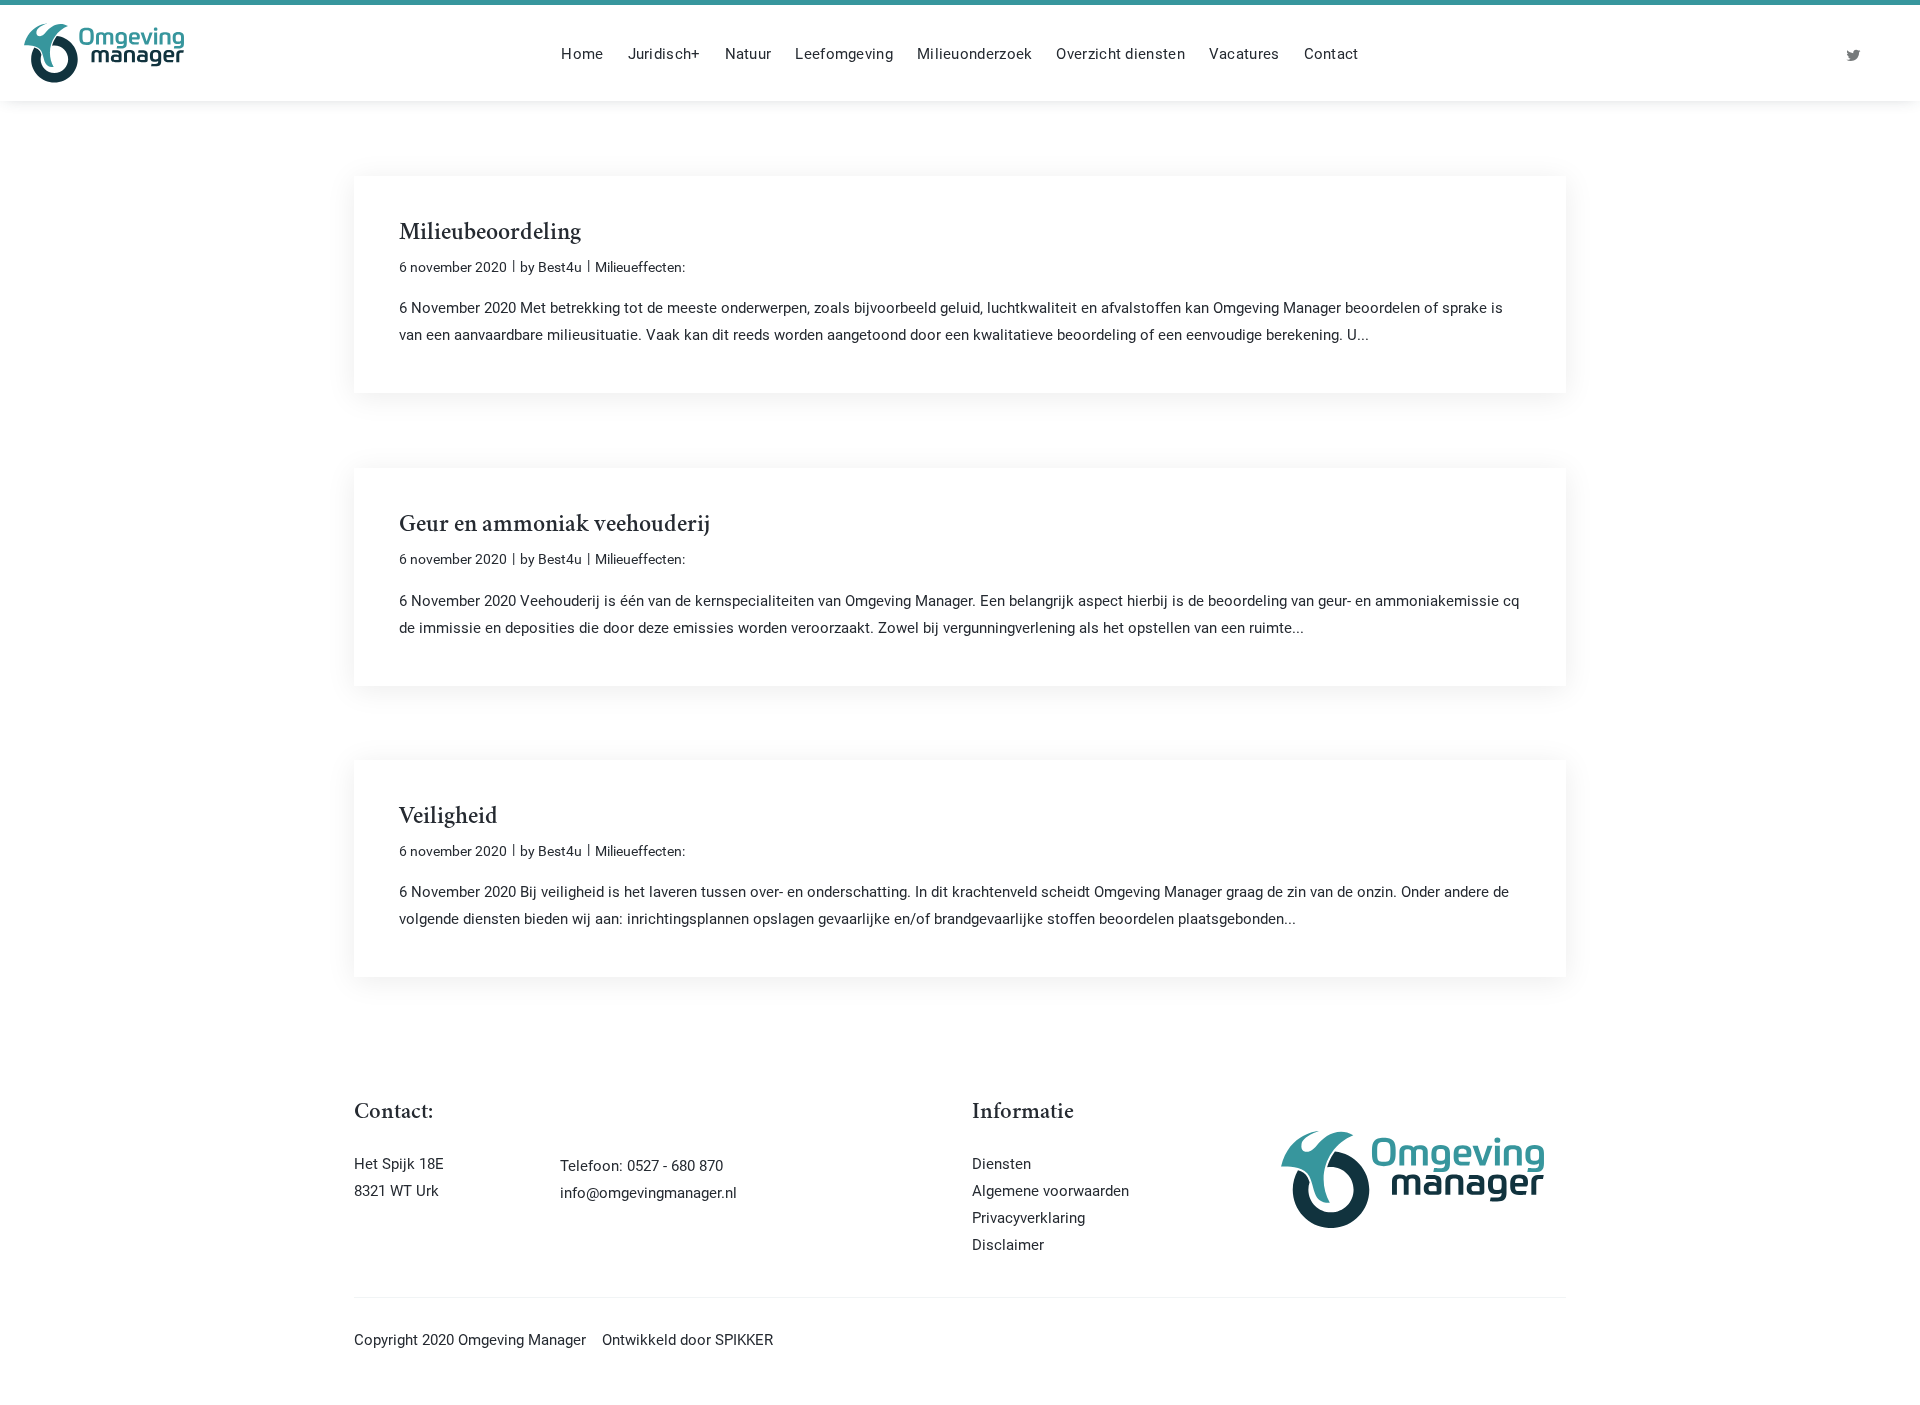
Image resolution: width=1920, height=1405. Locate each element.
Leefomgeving (844, 53)
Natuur (748, 53)
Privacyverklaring (1028, 1217)
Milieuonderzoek (975, 53)
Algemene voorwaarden (1050, 1190)
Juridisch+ (664, 53)
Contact (1331, 53)
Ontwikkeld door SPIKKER (687, 1339)
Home (582, 53)
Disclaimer (1008, 1244)
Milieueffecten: (640, 266)
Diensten (1001, 1163)
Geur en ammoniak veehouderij (554, 526)
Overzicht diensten (1120, 53)
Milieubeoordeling (490, 234)
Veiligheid (448, 818)
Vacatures (1244, 53)
